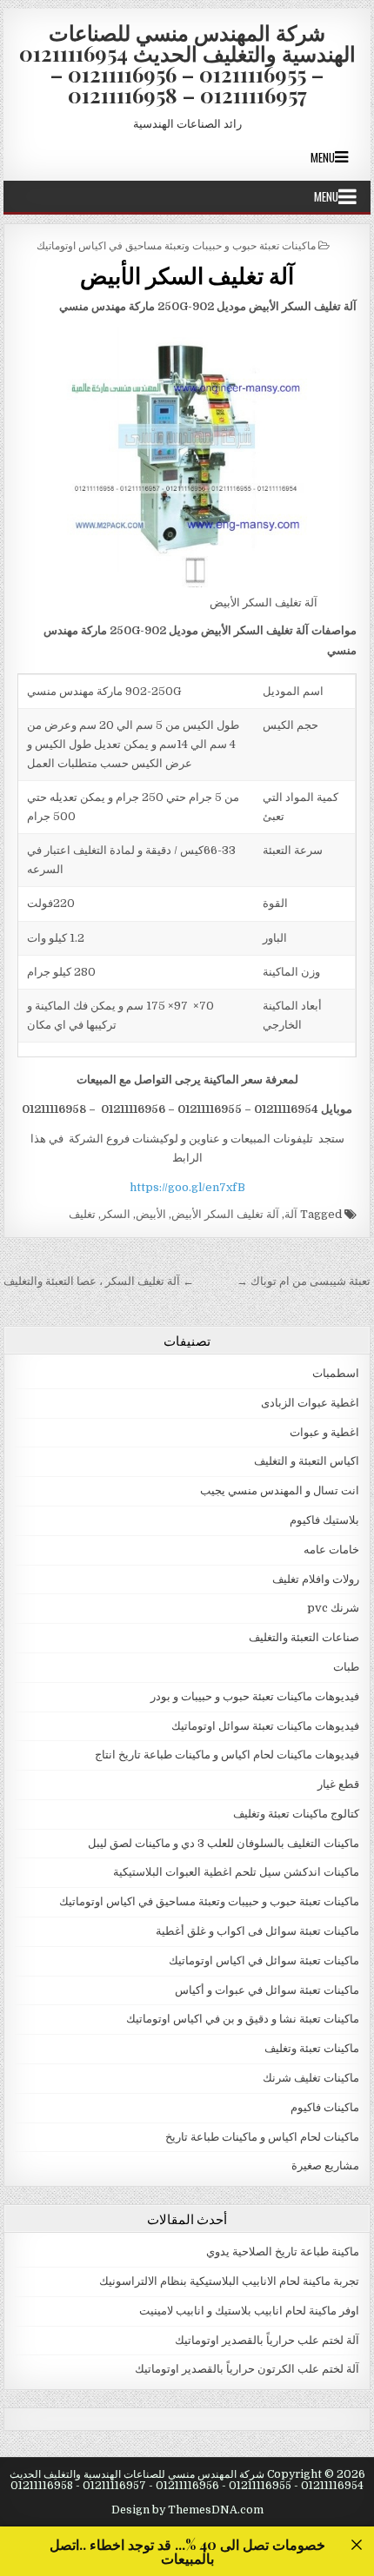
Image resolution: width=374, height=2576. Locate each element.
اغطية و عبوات (324, 1432)
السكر (116, 1214)
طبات (346, 1667)
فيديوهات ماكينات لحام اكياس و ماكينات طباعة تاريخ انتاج (227, 1755)
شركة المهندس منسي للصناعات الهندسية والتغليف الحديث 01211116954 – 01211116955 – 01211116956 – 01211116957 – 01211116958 (187, 63)
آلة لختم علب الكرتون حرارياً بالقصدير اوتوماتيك (247, 2369)
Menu (323, 157)
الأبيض (151, 1214)
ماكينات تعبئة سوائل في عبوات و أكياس (267, 1990)
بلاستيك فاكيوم (324, 1520)
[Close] (356, 2544)
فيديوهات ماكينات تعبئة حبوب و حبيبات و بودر (255, 1696)
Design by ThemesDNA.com (187, 2510)
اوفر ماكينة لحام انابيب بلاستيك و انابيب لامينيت (249, 2311)
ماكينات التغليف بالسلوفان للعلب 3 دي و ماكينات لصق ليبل (224, 1843)
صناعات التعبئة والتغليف (304, 1637)
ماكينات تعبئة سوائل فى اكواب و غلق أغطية (257, 1931)
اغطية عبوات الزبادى (310, 1403)
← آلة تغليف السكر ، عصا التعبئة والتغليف (99, 1281)
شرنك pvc (333, 1608)
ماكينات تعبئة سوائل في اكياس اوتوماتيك (264, 1960)
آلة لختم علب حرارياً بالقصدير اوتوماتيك (267, 2340)
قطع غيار (338, 1784)
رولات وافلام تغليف (316, 1579)
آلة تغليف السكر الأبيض (187, 275)
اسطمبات (336, 1373)
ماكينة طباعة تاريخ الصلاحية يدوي (283, 2252)
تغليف (82, 1214)
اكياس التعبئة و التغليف (307, 1461)
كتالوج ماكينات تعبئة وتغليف (296, 1814)
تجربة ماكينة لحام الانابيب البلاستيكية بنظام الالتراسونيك (229, 2281)
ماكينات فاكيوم (325, 2107)
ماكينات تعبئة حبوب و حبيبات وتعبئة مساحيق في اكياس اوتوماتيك (176, 245)
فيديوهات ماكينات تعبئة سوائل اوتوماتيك (265, 1726)
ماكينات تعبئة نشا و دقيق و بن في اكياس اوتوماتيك (243, 2019)
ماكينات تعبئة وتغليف (312, 2048)
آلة (291, 1214)
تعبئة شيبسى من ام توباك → (304, 1281)
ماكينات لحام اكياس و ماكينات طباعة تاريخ (262, 2137)
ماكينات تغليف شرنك (311, 2078)
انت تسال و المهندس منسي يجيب (280, 1490)
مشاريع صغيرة (325, 2165)
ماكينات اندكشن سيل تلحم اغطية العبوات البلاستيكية (236, 1872)
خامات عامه (331, 1550)
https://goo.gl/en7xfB (187, 1187)
